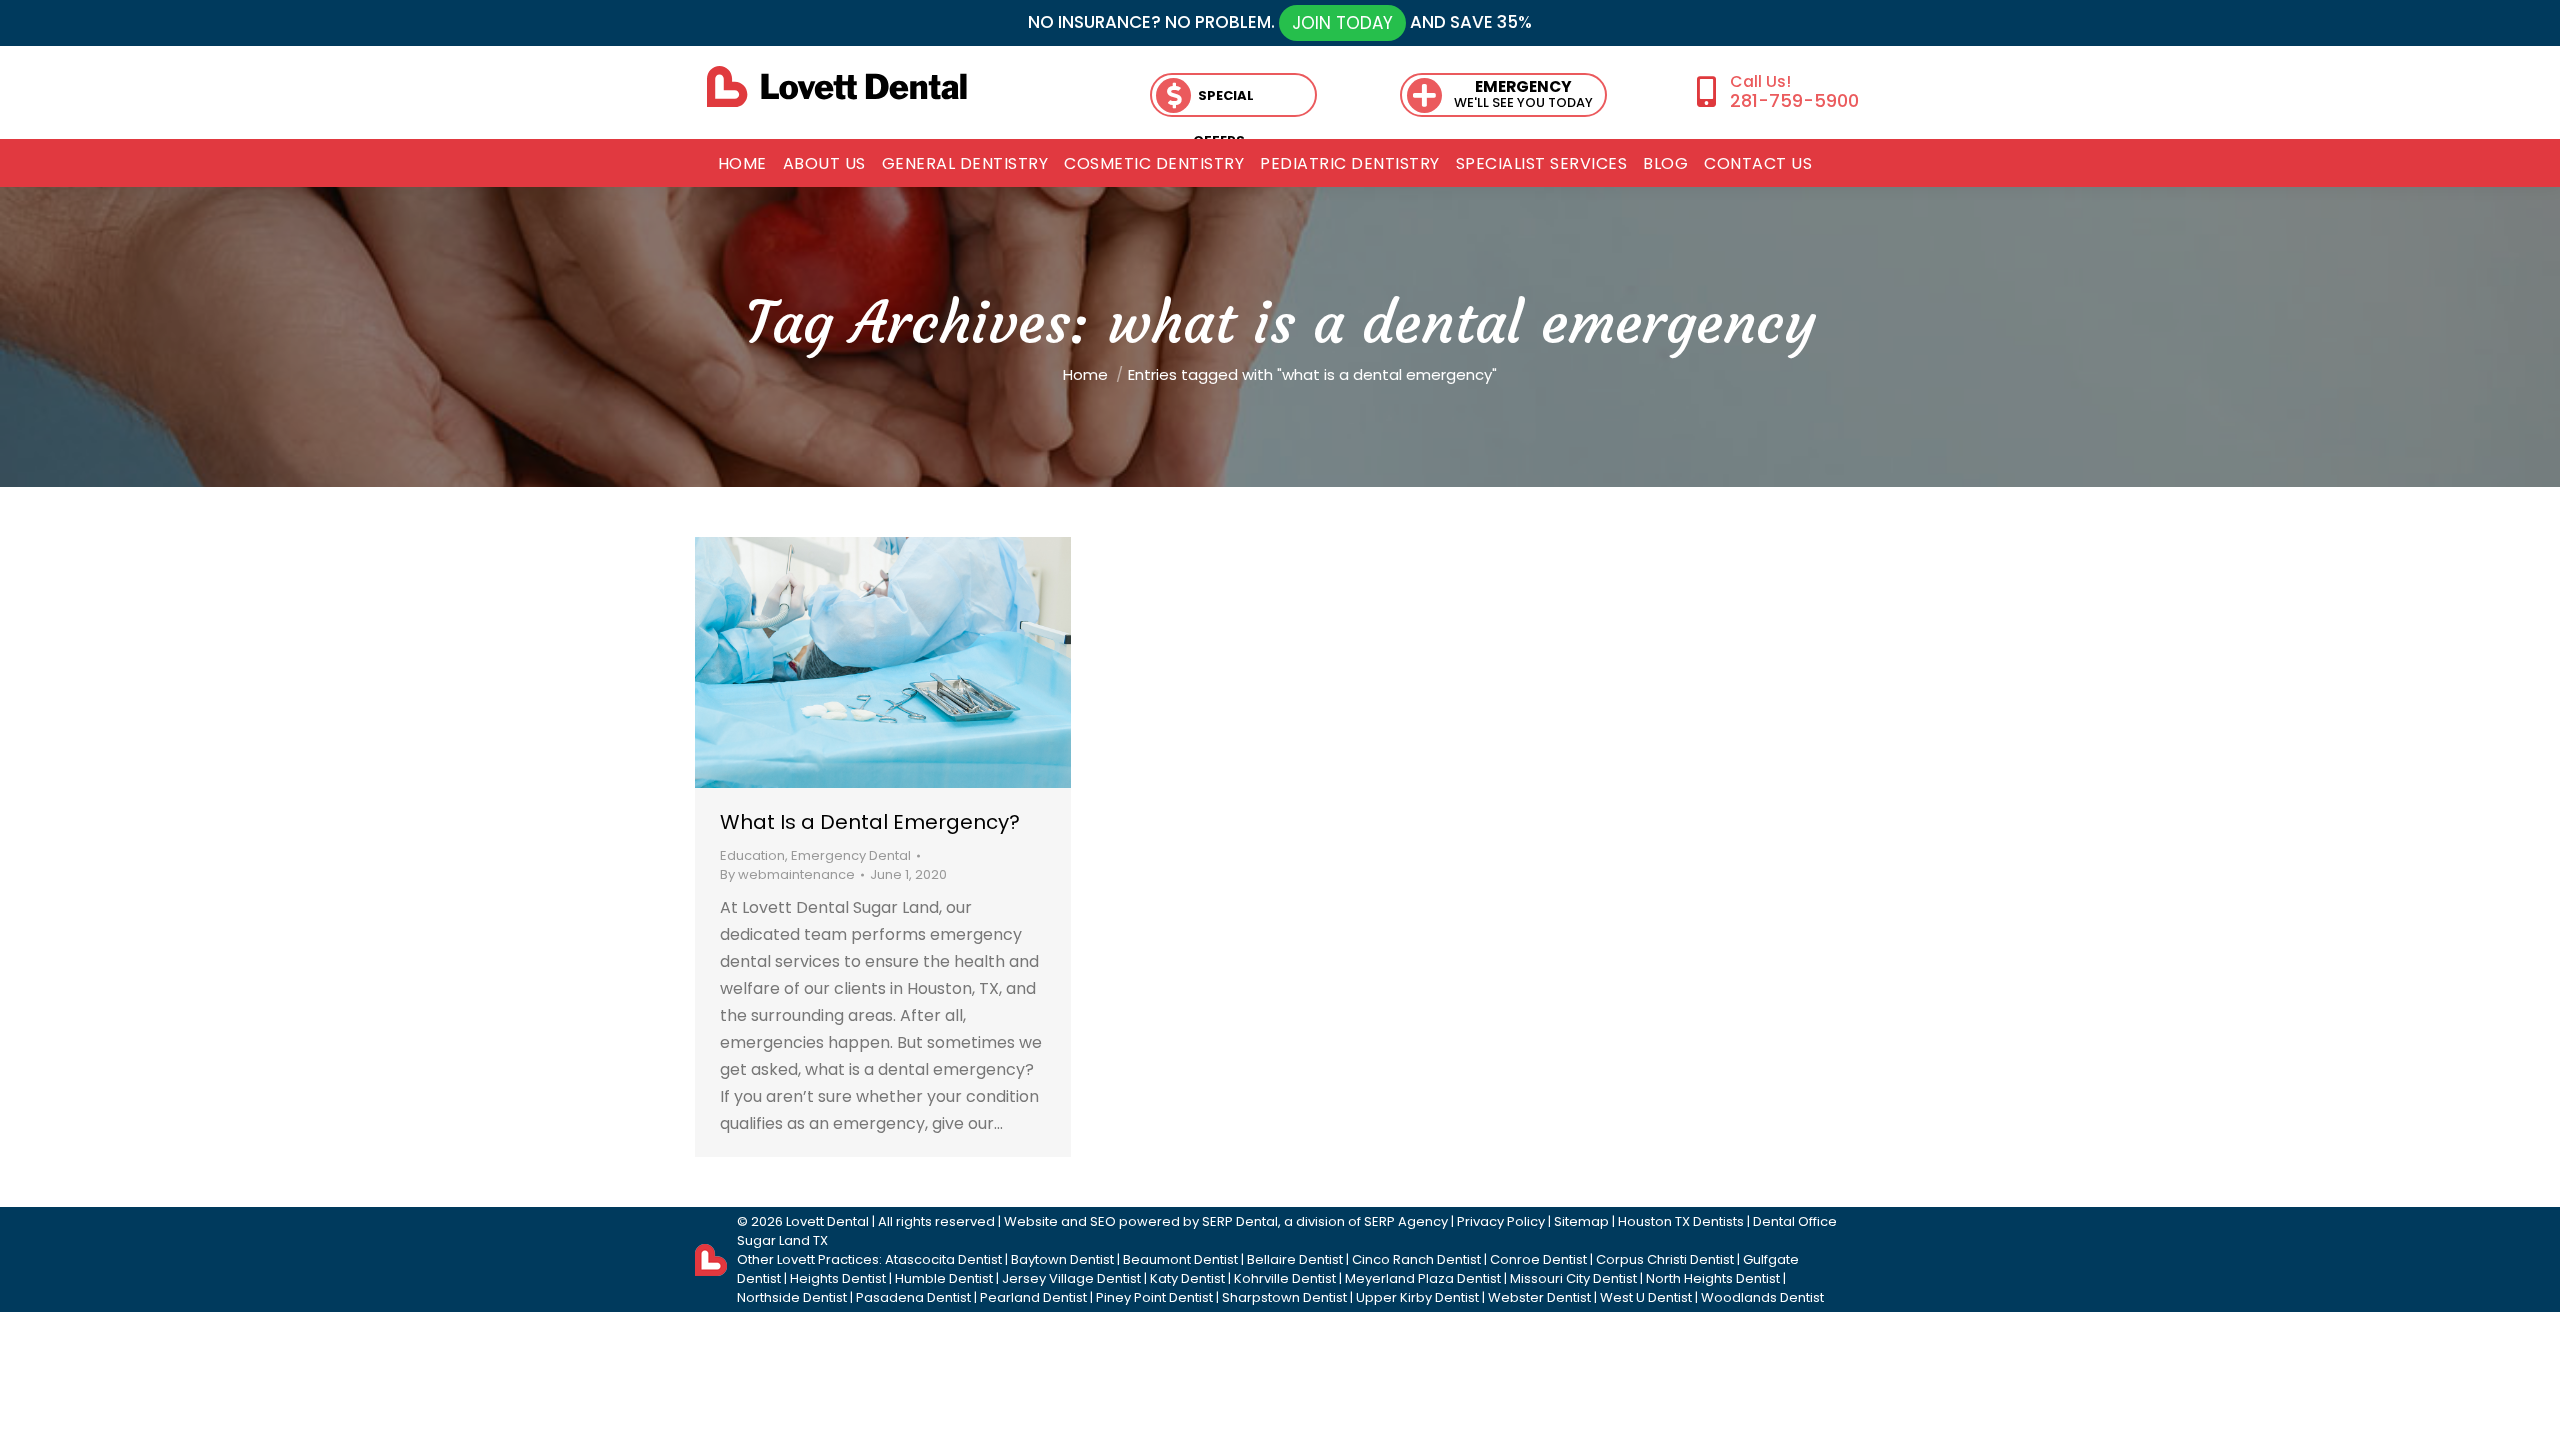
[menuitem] (742, 164)
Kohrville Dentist (1285, 1278)
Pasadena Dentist (913, 1297)
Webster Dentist (1539, 1297)
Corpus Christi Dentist (1665, 1259)
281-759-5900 (1794, 100)
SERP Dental (1240, 1221)
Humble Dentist (944, 1278)
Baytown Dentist (1062, 1259)
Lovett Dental (827, 1221)
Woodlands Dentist (1762, 1297)
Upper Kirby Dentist (1417, 1297)
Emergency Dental (851, 855)
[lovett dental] (837, 86)
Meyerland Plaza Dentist (1423, 1278)
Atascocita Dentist (943, 1259)
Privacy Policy (1501, 1221)
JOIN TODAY (1342, 23)
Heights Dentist (838, 1278)
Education (752, 855)
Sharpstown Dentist (1284, 1297)
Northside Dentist (792, 1297)
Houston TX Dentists (1681, 1221)
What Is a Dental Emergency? (870, 822)
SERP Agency (1406, 1221)
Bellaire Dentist (1295, 1259)
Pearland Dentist (1033, 1297)
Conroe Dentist (1538, 1259)
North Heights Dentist (1713, 1278)
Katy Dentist (1187, 1278)
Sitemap (1581, 1221)
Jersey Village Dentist (1071, 1278)
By (787, 874)
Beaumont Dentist (1180, 1259)
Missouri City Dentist (1573, 1278)
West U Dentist (1646, 1297)
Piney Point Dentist (1154, 1297)
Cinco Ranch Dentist (1416, 1259)
